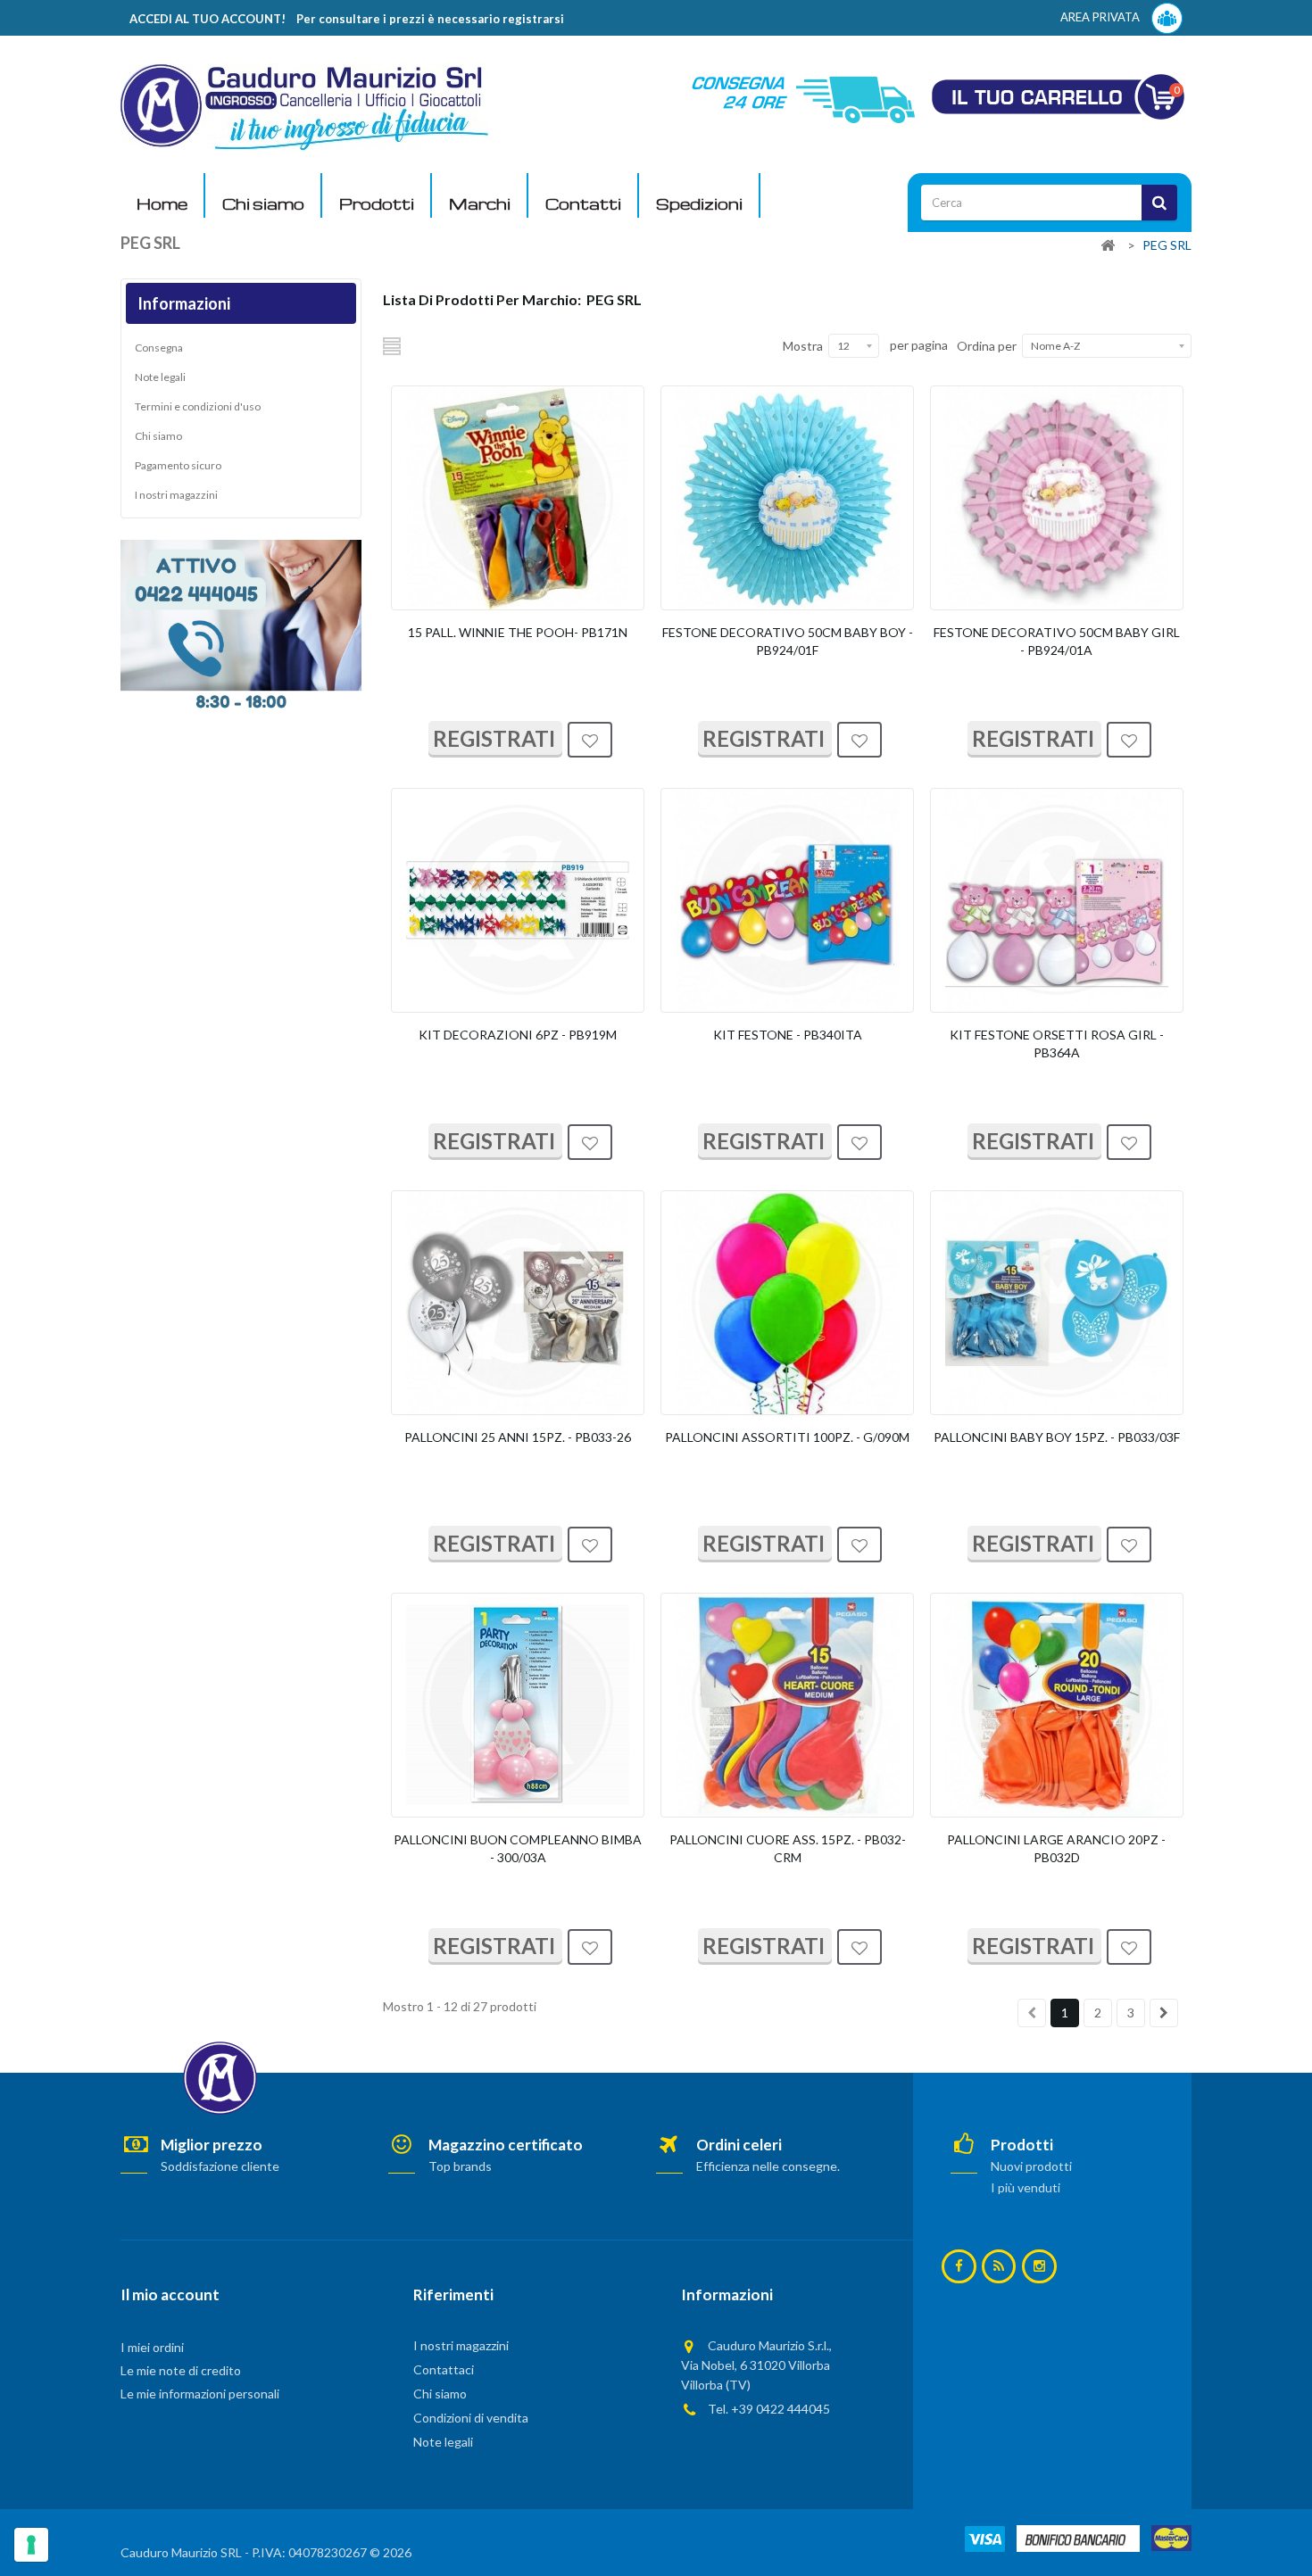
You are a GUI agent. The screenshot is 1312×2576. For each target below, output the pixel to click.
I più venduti (1026, 2187)
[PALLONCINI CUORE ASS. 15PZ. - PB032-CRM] (787, 1705)
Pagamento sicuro (178, 465)
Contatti (583, 204)
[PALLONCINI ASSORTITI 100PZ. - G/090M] (787, 1303)
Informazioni (184, 303)
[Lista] (393, 345)
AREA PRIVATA (1101, 17)
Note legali (160, 377)
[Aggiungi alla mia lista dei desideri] (590, 742)
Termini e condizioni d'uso (198, 406)
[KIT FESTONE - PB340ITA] (787, 900)
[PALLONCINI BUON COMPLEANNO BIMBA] (518, 1705)
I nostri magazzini (176, 495)
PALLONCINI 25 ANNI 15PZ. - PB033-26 (518, 1437)
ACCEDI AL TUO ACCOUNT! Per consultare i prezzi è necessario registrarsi (347, 19)
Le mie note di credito (181, 2370)
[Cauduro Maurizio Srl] (304, 106)
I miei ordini (152, 2347)
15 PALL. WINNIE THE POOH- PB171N (518, 632)
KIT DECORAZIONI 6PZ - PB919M (518, 1035)
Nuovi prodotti (1031, 2166)
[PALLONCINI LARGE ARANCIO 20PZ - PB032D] (1057, 1705)
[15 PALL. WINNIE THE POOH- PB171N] (518, 498)
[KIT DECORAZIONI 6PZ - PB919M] (518, 900)
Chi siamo (263, 204)
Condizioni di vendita (471, 2418)
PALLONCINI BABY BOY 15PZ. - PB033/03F (1057, 1437)
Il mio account (170, 2294)
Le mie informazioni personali (200, 2394)
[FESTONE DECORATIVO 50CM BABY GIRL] (1057, 498)
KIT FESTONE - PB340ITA (788, 1035)
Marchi (480, 204)
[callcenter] (241, 624)
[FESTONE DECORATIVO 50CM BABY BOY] (787, 498)
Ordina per (987, 346)
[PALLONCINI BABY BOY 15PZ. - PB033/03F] (1057, 1303)
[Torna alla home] (1108, 246)
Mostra (803, 346)
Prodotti (377, 204)
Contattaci (444, 2369)
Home (162, 204)
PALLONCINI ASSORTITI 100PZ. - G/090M (787, 1437)
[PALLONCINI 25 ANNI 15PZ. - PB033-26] (518, 1303)
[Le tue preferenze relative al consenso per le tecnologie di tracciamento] (31, 2545)
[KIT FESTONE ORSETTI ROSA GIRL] (1057, 900)
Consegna (159, 348)
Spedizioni (699, 204)
